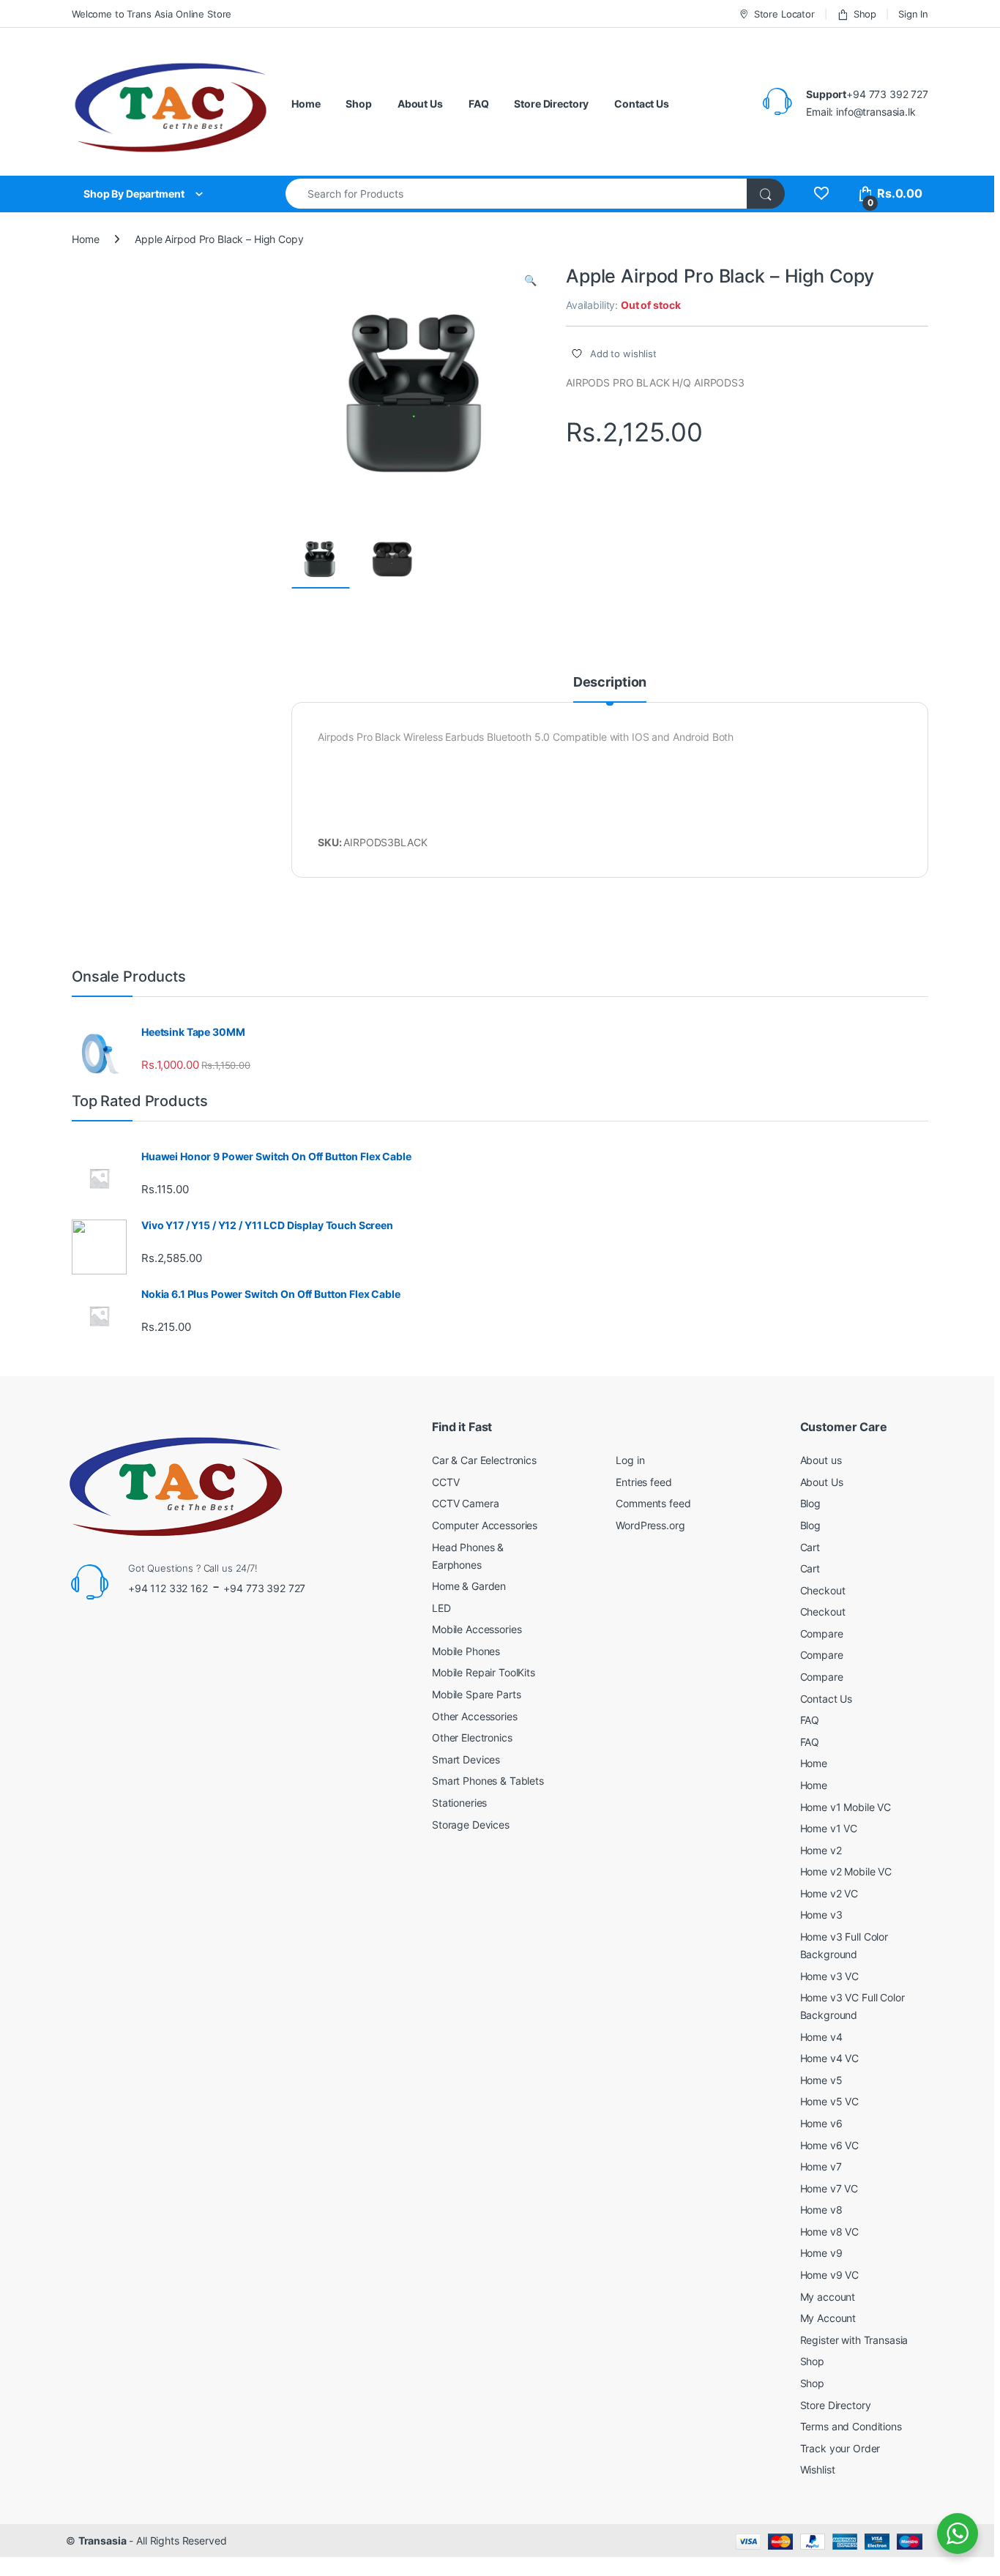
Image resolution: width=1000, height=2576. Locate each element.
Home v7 (821, 2166)
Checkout (823, 1590)
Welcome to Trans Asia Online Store (152, 14)
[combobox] (516, 194)
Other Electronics (472, 1737)
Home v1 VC (829, 1828)
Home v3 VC (830, 1976)
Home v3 (821, 1915)
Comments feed (653, 1503)
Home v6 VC (830, 2145)
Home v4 (821, 2037)
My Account (828, 2318)
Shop (865, 14)
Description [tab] (610, 683)
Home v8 (821, 2210)
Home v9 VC (830, 2275)
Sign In (913, 14)
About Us (420, 104)
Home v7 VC (829, 2188)
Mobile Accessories (477, 1629)
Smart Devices (466, 1759)
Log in (630, 1460)
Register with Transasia (854, 2340)
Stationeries (459, 1803)
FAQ (479, 104)
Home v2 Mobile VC (846, 1871)
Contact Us (642, 104)
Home (306, 104)
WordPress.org (650, 1525)
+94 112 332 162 (168, 1588)
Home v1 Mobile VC (846, 1807)
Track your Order (840, 2448)
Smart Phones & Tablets (488, 1781)
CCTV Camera (465, 1503)
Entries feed (643, 1482)
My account (828, 2297)
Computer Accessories (485, 1525)
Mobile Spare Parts (476, 1694)
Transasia (102, 2540)
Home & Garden (469, 1586)
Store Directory (551, 104)
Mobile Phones (466, 1651)
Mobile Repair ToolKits (484, 1672)
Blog (810, 1503)
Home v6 (821, 2123)
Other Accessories (475, 1716)
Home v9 (821, 2253)
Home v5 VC (830, 2101)
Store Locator (784, 14)
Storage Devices (471, 1825)
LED (441, 1608)
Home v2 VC (829, 1893)
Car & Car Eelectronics (484, 1460)
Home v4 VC (830, 2058)
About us (821, 1460)
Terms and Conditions (851, 2426)
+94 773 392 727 (264, 1588)
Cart (810, 1547)
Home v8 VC (830, 2232)
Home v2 (821, 1850)
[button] (530, 280)
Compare (822, 1634)
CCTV (445, 1482)
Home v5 (821, 2080)
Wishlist (818, 2469)
